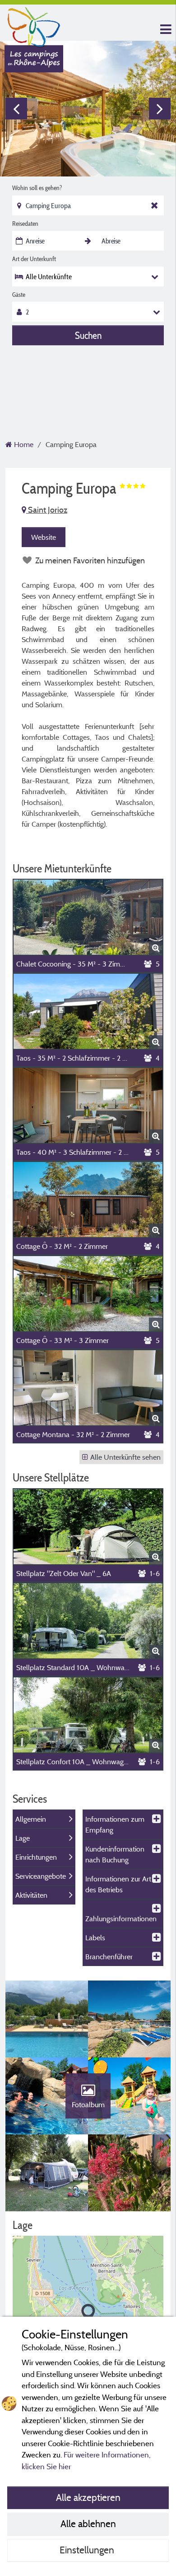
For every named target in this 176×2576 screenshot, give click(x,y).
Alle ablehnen (88, 2524)
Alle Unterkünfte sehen (125, 1457)
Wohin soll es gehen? (37, 188)
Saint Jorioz (47, 510)
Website (44, 537)
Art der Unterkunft (34, 259)
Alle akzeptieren (88, 2497)
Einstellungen (88, 2550)
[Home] (34, 25)
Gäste (19, 295)
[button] (88, 2314)
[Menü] (165, 30)
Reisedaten (25, 224)
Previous (16, 109)
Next (160, 109)
